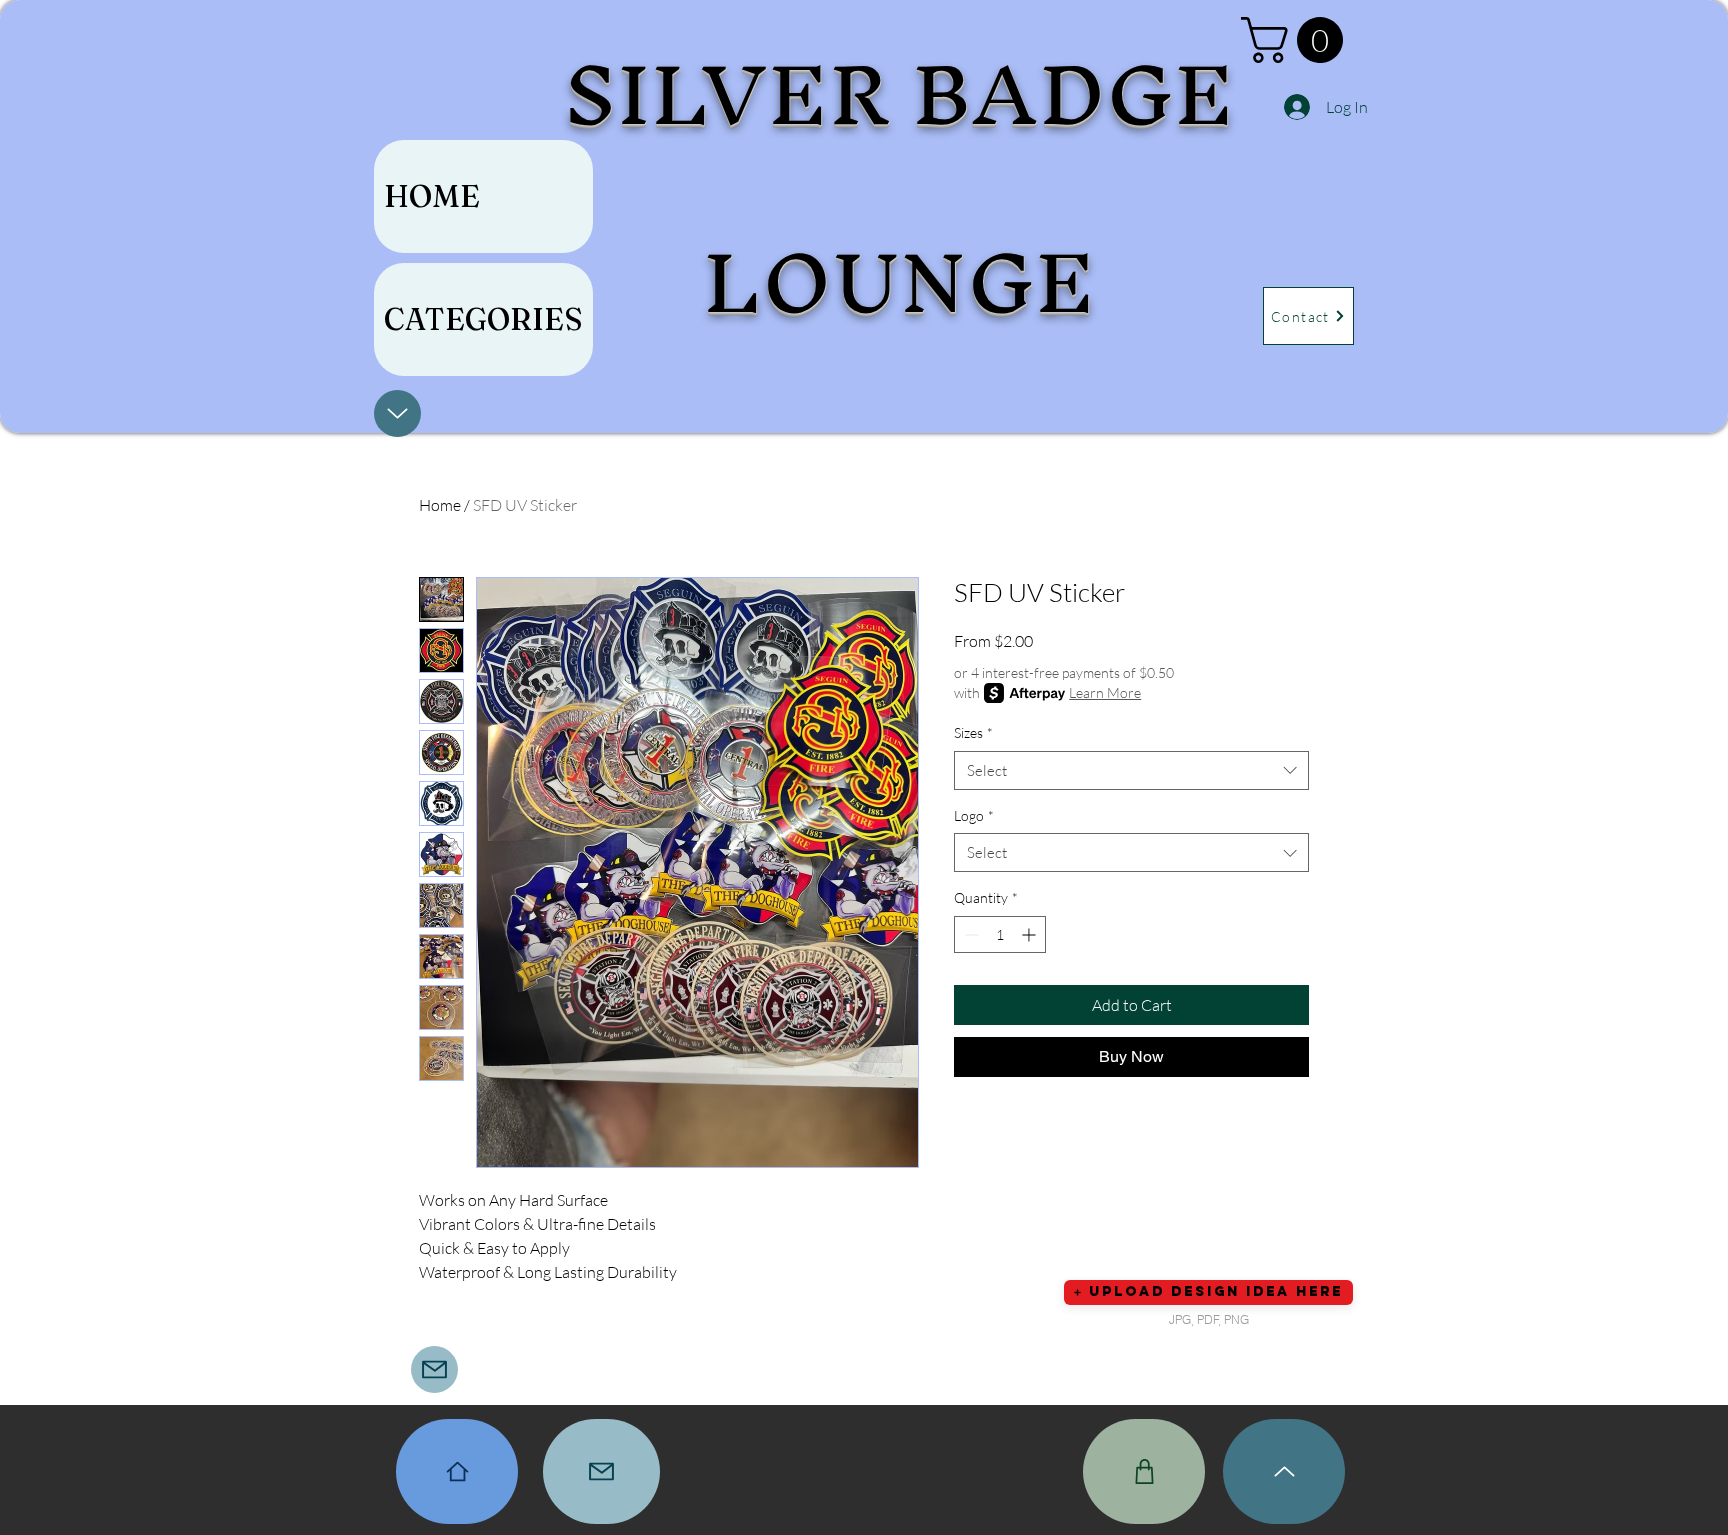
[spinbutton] (1000, 934)
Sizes (973, 732)
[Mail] (434, 1369)
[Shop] (1144, 1471)
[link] (1297, 40)
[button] (1208, 1292)
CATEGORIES (483, 319)
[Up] (1284, 1471)
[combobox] (1131, 770)
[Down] (397, 413)
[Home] (457, 1471)
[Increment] (1030, 934)
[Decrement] (969, 934)
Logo (974, 815)
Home (440, 505)
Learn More (1105, 692)
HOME (432, 196)
